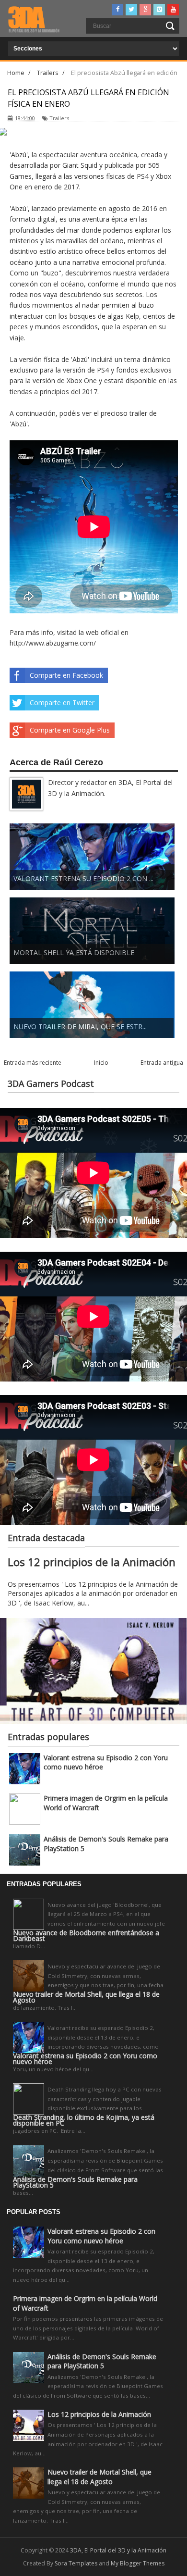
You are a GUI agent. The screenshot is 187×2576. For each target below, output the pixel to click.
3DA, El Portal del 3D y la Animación (118, 2550)
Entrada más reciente (33, 1063)
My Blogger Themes (138, 2563)
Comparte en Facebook (66, 675)
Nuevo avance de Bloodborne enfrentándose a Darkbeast (86, 1936)
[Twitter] (131, 10)
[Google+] (145, 10)
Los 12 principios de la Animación (92, 1562)
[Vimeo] (159, 10)
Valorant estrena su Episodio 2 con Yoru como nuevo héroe (85, 2059)
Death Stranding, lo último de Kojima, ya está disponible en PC (84, 2120)
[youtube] (173, 10)
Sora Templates (76, 2563)
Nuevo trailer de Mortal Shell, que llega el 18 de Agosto (86, 1997)
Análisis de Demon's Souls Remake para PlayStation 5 (75, 2182)
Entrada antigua (162, 1063)
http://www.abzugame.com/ (53, 643)
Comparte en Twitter (62, 703)
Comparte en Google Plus (70, 730)
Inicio (101, 1063)
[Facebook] (117, 10)
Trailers (59, 118)
